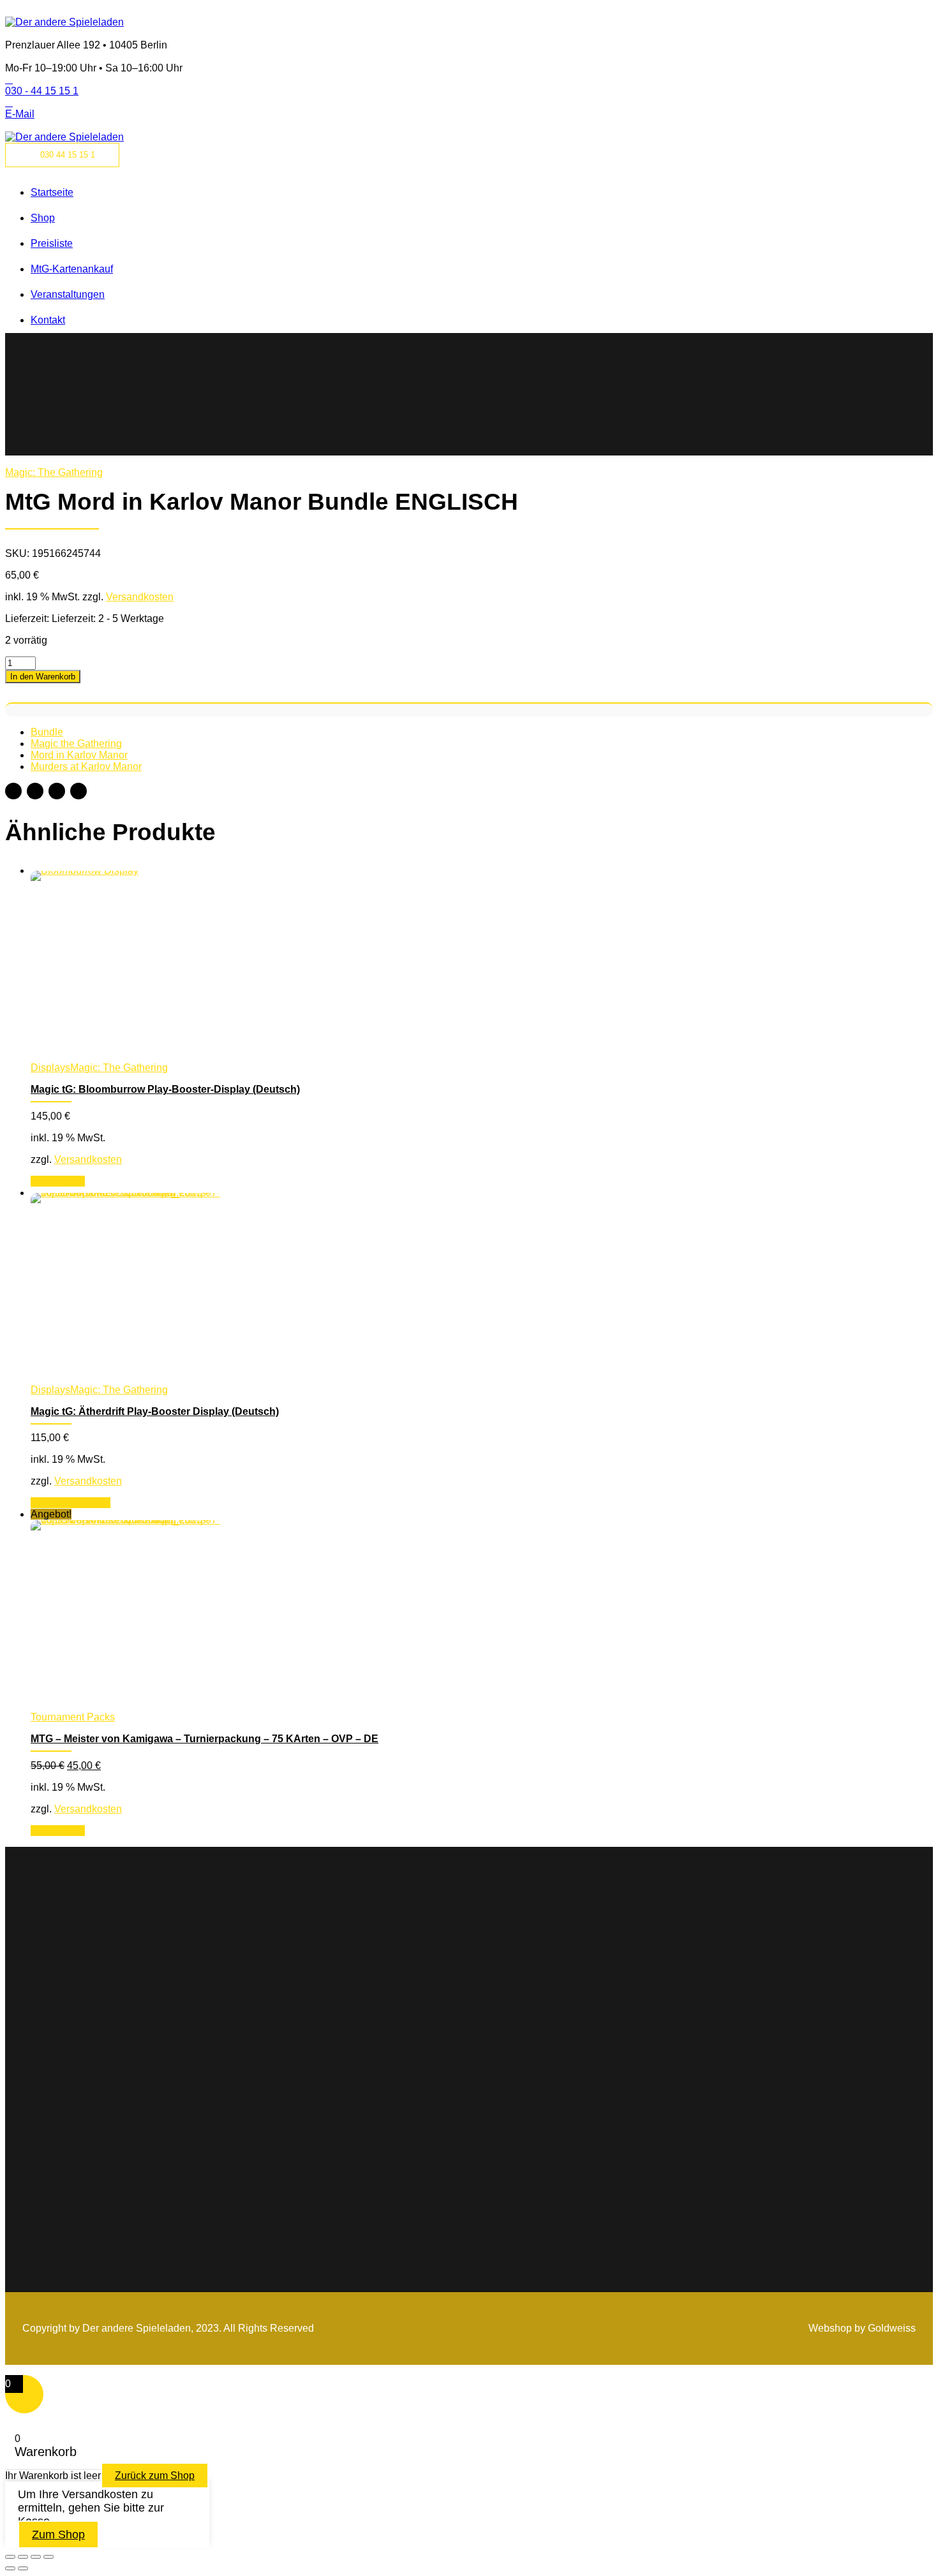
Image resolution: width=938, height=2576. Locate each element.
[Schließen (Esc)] (48, 2557)
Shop (43, 218)
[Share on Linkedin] (57, 791)
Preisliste (52, 243)
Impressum (379, 2129)
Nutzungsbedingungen (406, 2164)
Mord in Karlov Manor (79, 755)
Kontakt (48, 320)
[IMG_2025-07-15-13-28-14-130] (482, 1616)
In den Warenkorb (43, 677)
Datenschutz (383, 2141)
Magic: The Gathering (54, 472)
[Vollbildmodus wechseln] (23, 2557)
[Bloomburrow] (482, 966)
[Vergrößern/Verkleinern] (10, 2557)
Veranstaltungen (68, 294)
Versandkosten (140, 597)
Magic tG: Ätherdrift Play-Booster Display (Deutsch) (155, 1411)
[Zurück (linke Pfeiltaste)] (10, 2568)
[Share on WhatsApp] (78, 791)
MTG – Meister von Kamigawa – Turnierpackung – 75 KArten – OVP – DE (205, 1739)
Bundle (47, 732)
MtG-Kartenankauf (72, 269)
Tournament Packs (73, 1717)
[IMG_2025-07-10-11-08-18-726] (482, 1289)
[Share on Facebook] (13, 791)
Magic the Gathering (76, 744)
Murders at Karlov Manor (86, 766)
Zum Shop (58, 2535)
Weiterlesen (58, 1181)
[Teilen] (36, 2557)
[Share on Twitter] (35, 791)
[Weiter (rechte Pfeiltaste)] (23, 2568)
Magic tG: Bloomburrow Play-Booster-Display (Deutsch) (165, 1089)
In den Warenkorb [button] (71, 1503)
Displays (50, 1068)
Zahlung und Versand (403, 2152)
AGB (365, 2118)
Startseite (52, 192)
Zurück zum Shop (155, 2476)
